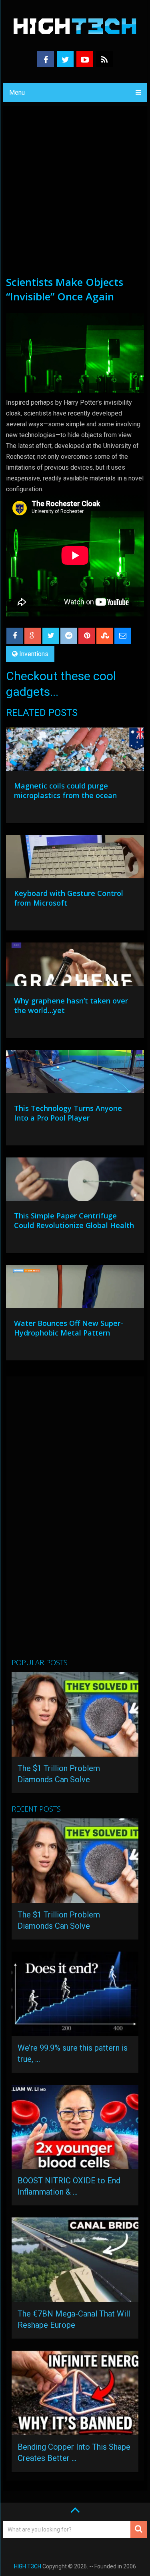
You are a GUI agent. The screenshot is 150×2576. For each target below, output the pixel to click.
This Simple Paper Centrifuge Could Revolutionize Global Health (74, 1220)
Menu (17, 92)
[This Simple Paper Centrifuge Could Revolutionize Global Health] (75, 1181)
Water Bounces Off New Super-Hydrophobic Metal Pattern (69, 1328)
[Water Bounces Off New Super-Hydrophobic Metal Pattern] (75, 1289)
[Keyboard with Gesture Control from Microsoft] (75, 859)
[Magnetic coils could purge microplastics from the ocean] (75, 751)
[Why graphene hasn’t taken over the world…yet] (75, 966)
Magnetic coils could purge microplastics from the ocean (65, 790)
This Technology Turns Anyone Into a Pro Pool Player (68, 1113)
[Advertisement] (75, 196)
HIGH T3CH (28, 2566)
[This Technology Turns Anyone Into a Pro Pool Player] (75, 1074)
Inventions (34, 654)
